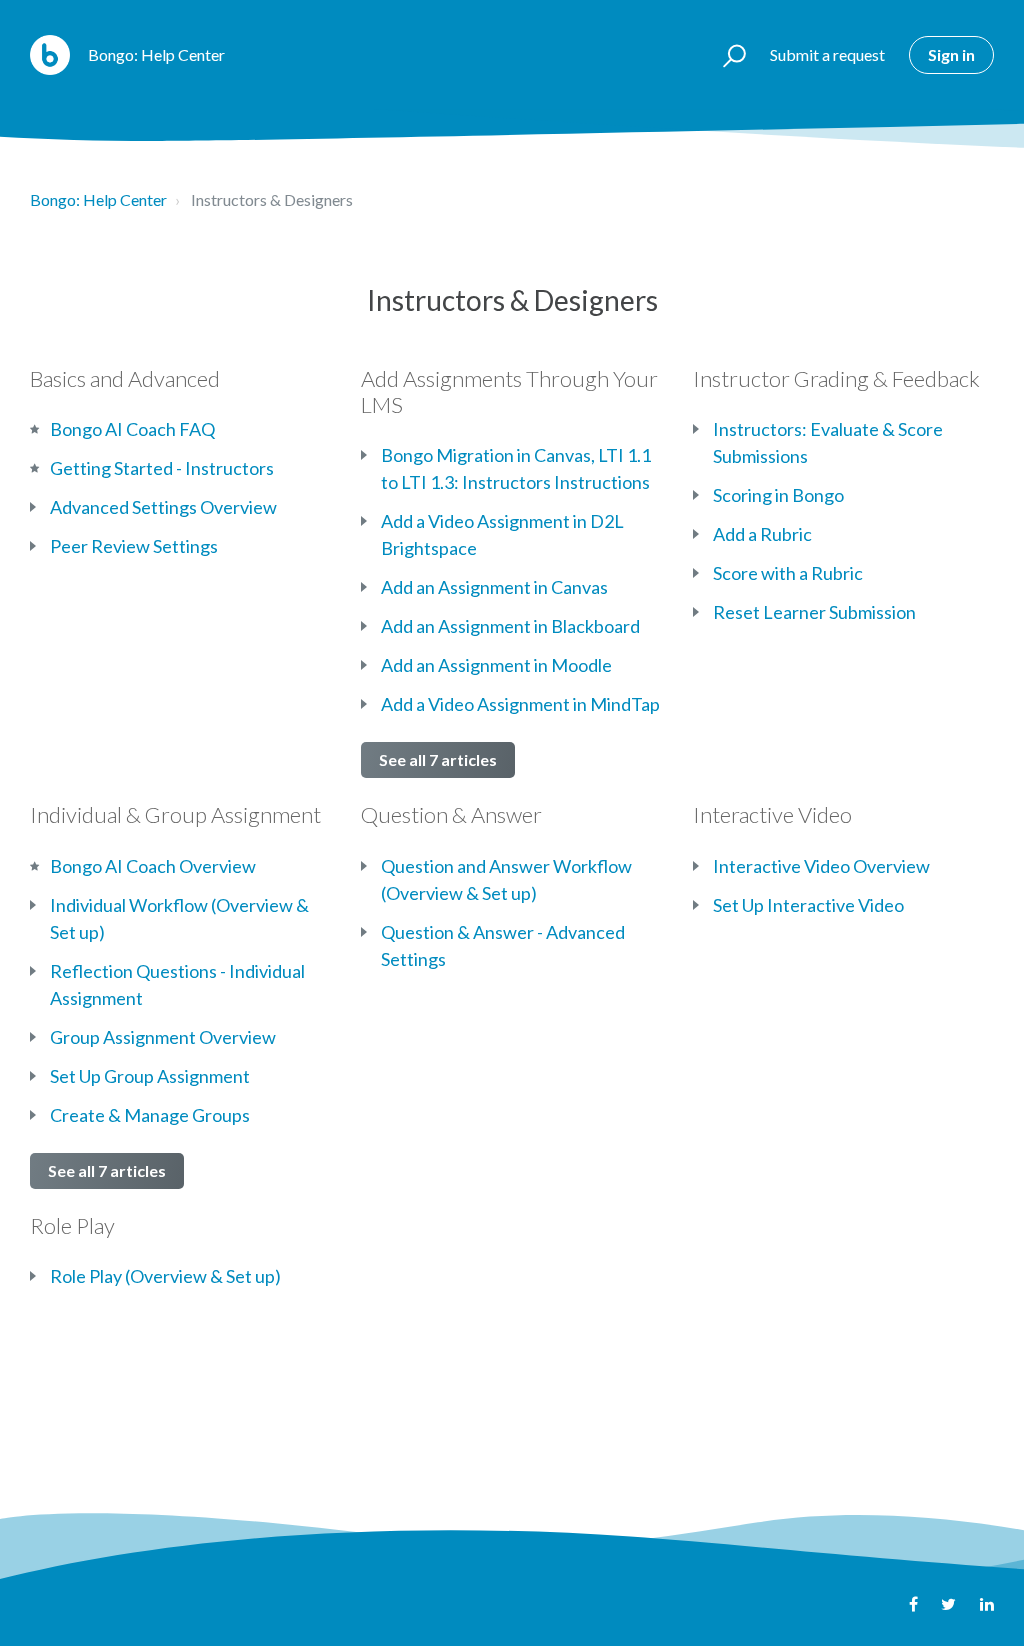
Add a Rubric (762, 534)
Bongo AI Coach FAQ (132, 429)
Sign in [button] (951, 54)
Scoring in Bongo (778, 495)
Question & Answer (451, 814)
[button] (725, 55)
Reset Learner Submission (814, 612)
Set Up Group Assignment (150, 1076)
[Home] (50, 55)
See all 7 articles (438, 759)
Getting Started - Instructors (162, 468)
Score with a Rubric (788, 573)
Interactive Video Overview (821, 866)
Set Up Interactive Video (808, 905)
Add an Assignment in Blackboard (510, 626)
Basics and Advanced (125, 378)
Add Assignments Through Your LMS (509, 391)
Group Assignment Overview (163, 1037)
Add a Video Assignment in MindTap (520, 704)
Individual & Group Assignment (175, 814)
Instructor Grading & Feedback (836, 378)
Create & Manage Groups (150, 1115)
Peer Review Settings (134, 546)
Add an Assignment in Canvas (494, 587)
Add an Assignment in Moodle (496, 665)
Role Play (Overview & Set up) (165, 1276)
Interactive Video (772, 814)
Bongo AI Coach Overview (153, 866)
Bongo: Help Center (98, 199)
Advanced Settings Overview (163, 507)
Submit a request (827, 54)
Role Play (72, 1225)
